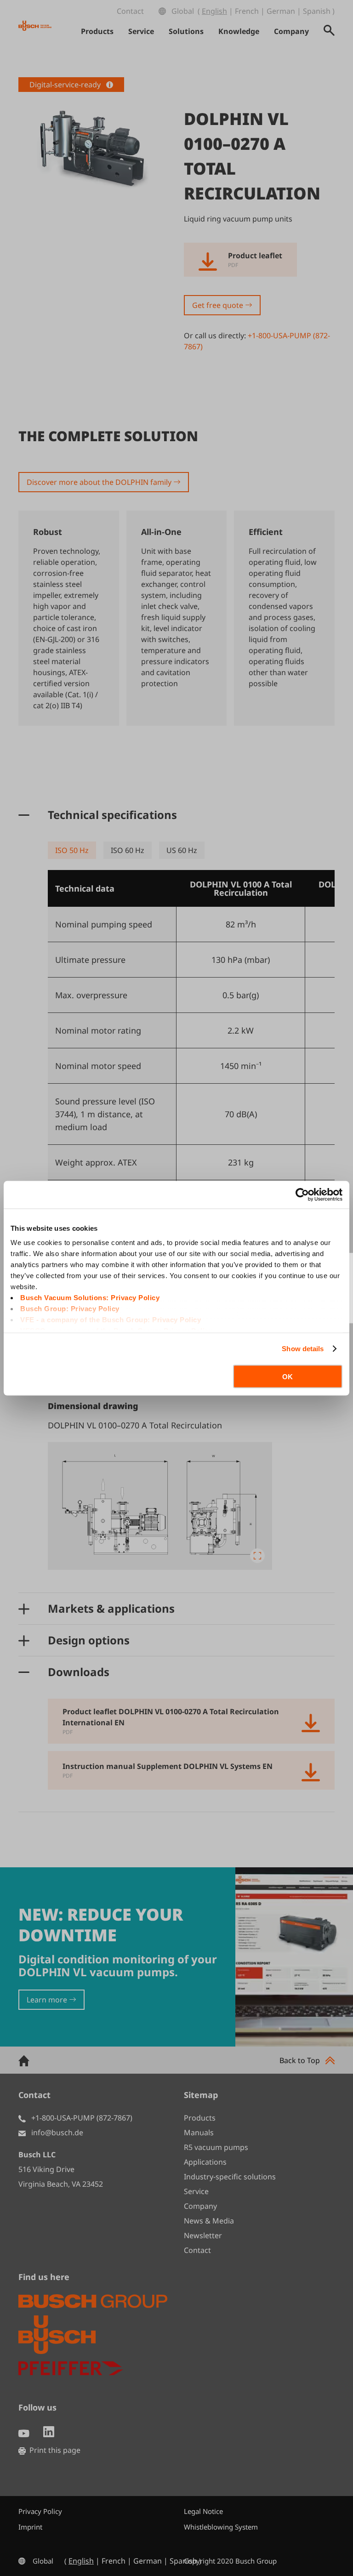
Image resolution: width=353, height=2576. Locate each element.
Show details (303, 1349)
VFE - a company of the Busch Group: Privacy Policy (111, 1320)
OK (288, 1376)
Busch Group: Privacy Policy (70, 1309)
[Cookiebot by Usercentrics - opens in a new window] (302, 1194)
